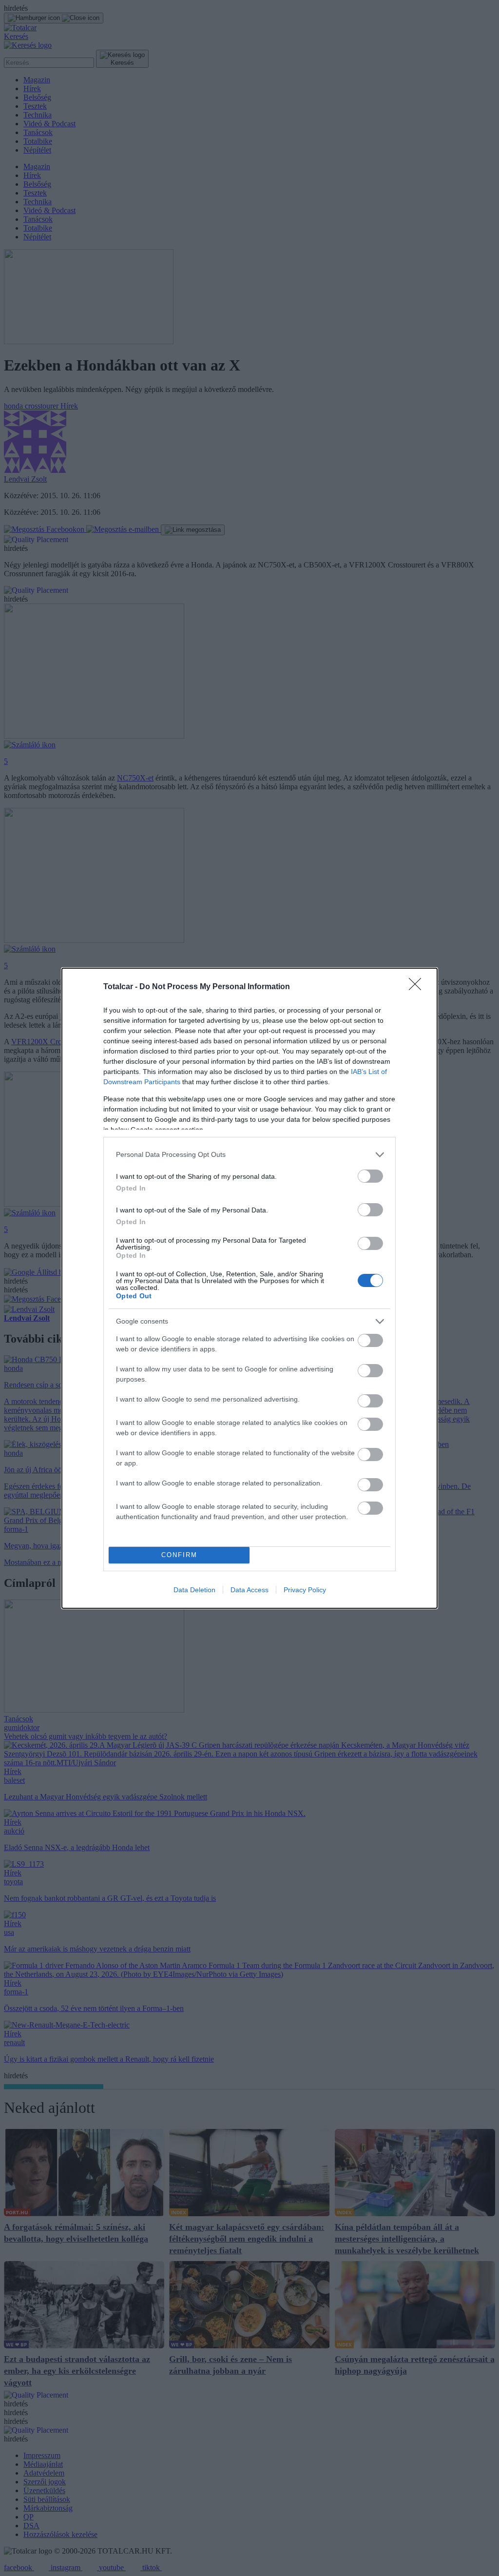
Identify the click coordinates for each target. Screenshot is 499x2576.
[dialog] (249, 1288)
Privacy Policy (305, 1590)
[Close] (418, 987)
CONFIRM (179, 1555)
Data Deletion (194, 1590)
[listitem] (249, 1155)
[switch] (370, 1176)
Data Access (249, 1590)
